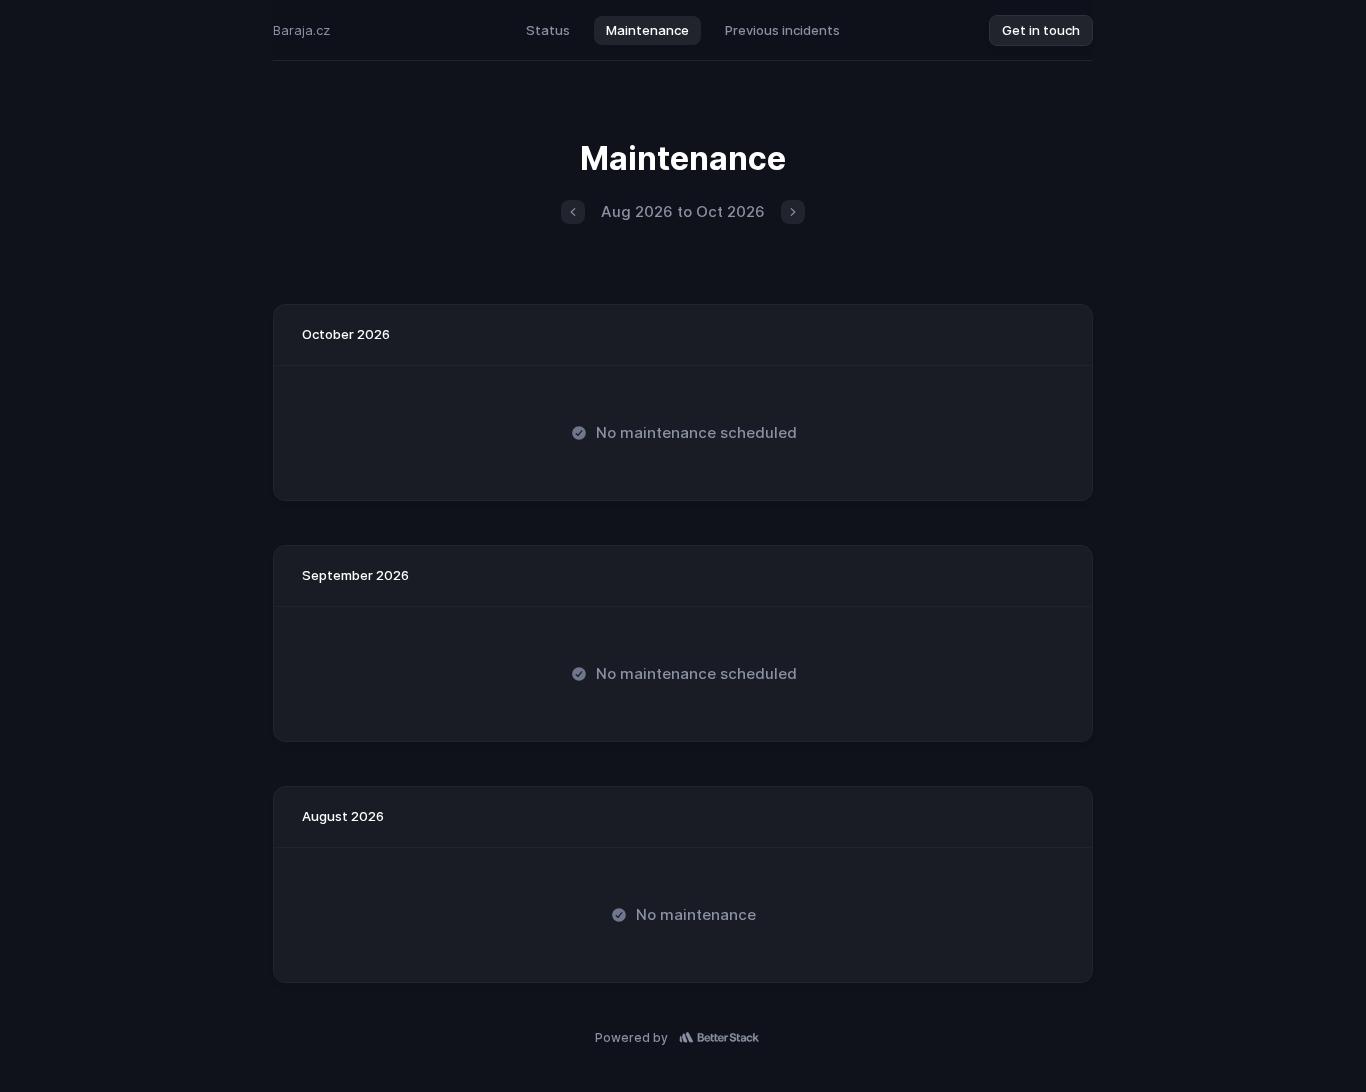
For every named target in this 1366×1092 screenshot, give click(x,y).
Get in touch (1041, 30)
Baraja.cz (301, 30)
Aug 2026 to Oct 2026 (683, 211)
